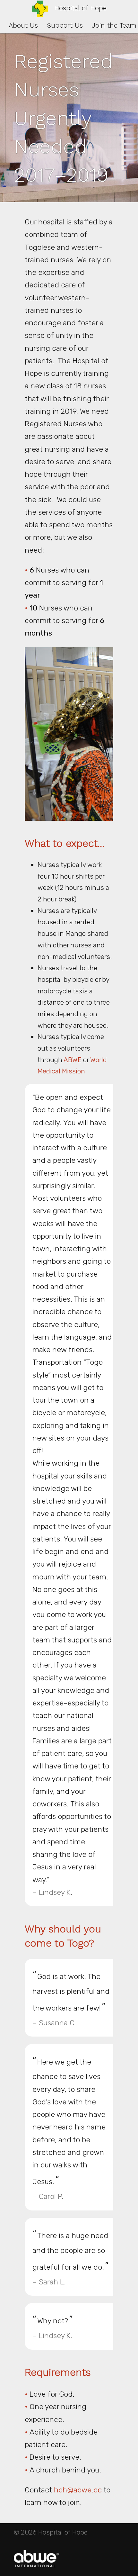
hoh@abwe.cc (78, 2490)
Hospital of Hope (80, 8)
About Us (23, 25)
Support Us (65, 25)
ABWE (73, 1060)
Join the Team (114, 25)
